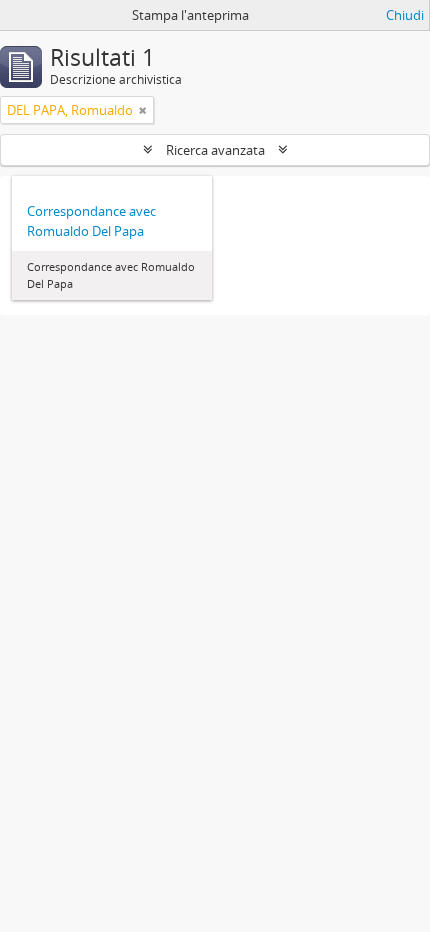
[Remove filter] (143, 110)
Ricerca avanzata (215, 150)
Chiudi (405, 15)
